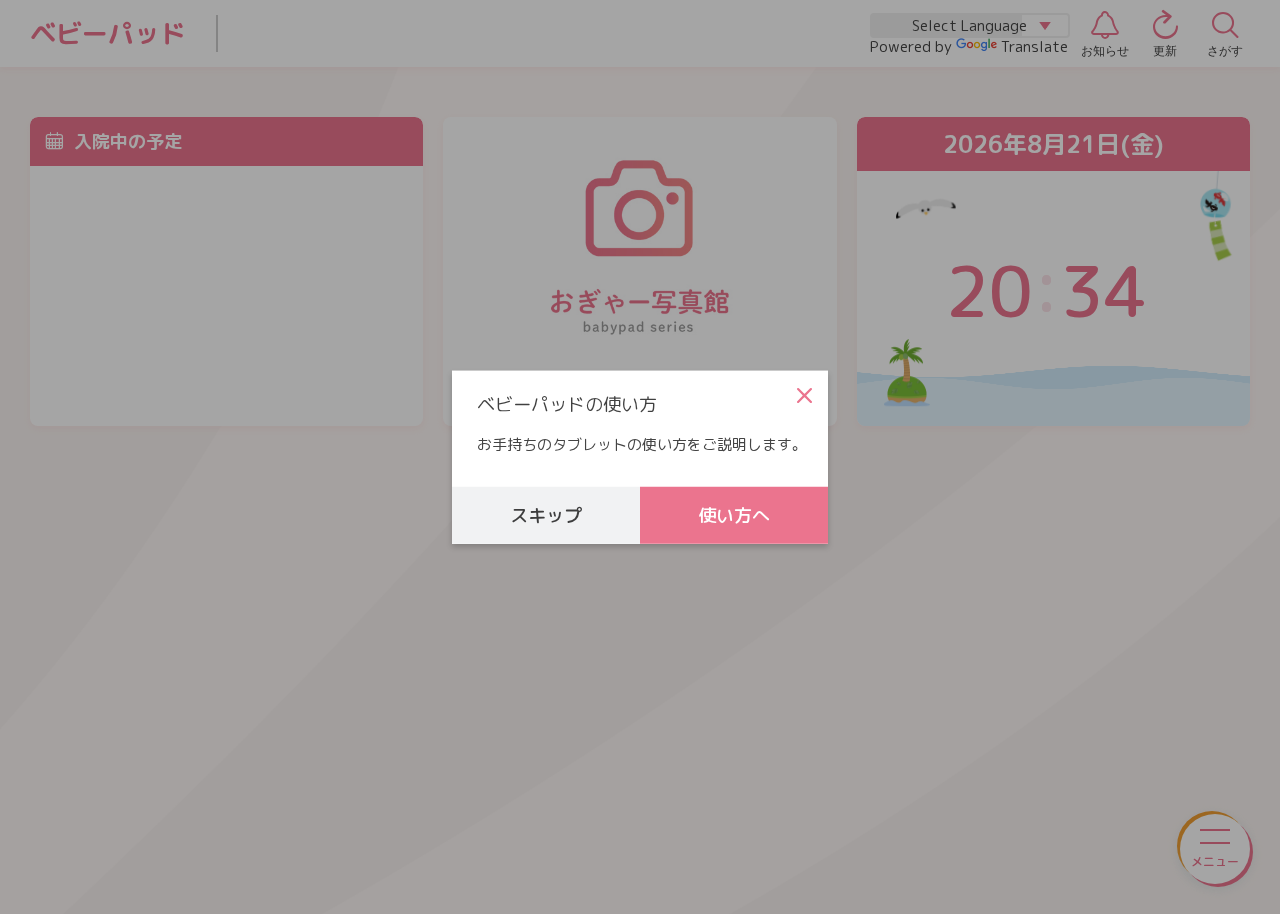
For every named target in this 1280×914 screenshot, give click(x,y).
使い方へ (734, 514)
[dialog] (640, 457)
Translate (1034, 46)
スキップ (546, 514)
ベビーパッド (108, 33)
